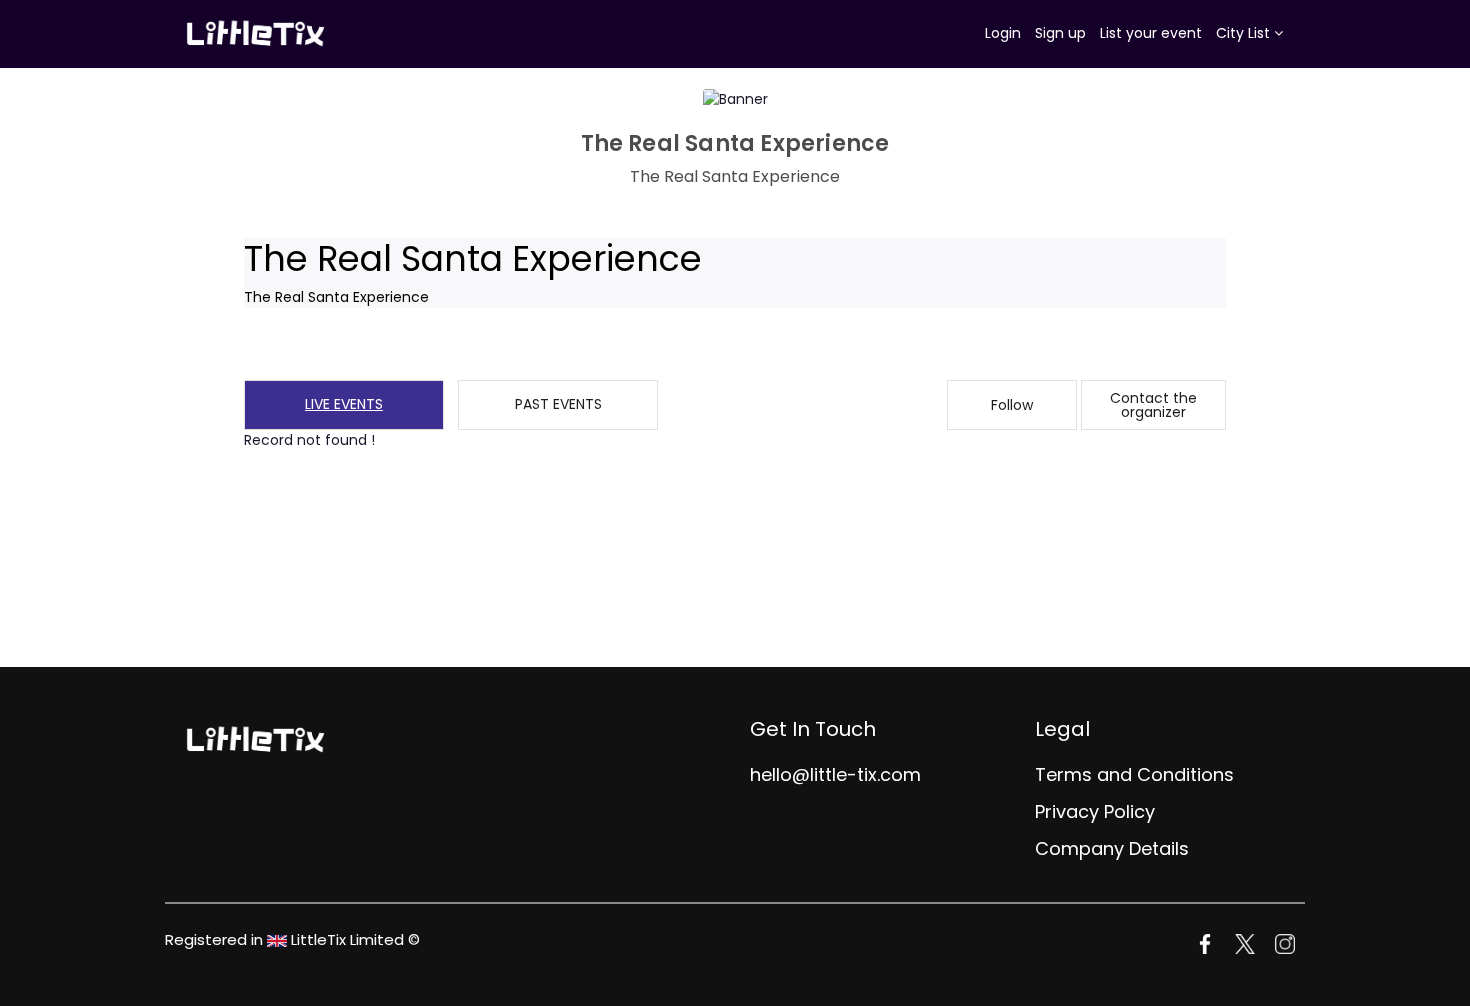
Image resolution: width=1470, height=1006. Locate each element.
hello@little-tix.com (835, 774)
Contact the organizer (1153, 405)
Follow (1012, 405)
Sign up (1060, 33)
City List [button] (1245, 33)
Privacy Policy (1095, 811)
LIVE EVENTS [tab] (344, 404)
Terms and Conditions (1134, 774)
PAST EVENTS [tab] (558, 404)
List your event (1151, 33)
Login (1003, 33)
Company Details (1112, 848)
